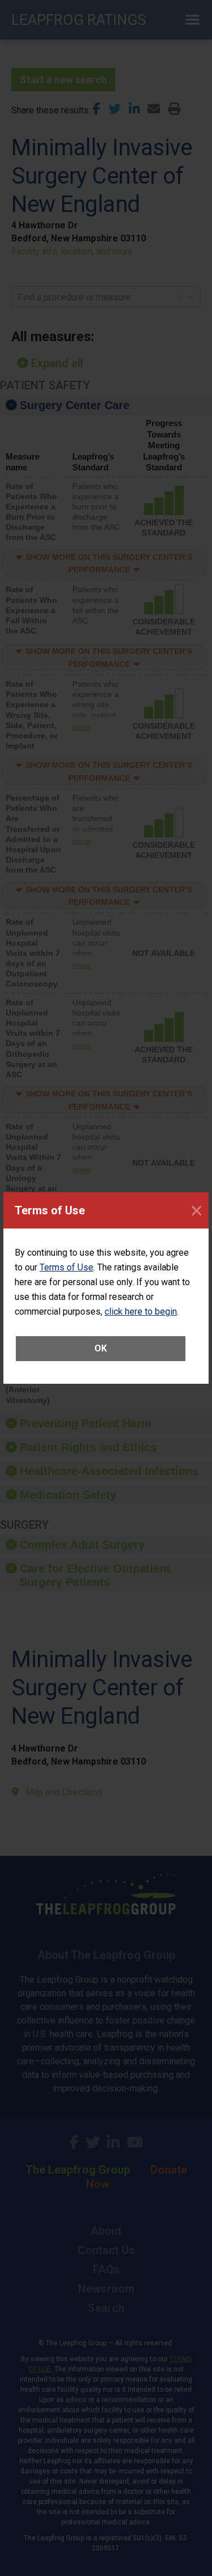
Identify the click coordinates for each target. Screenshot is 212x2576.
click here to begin (141, 1312)
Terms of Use (66, 1267)
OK (101, 1348)
